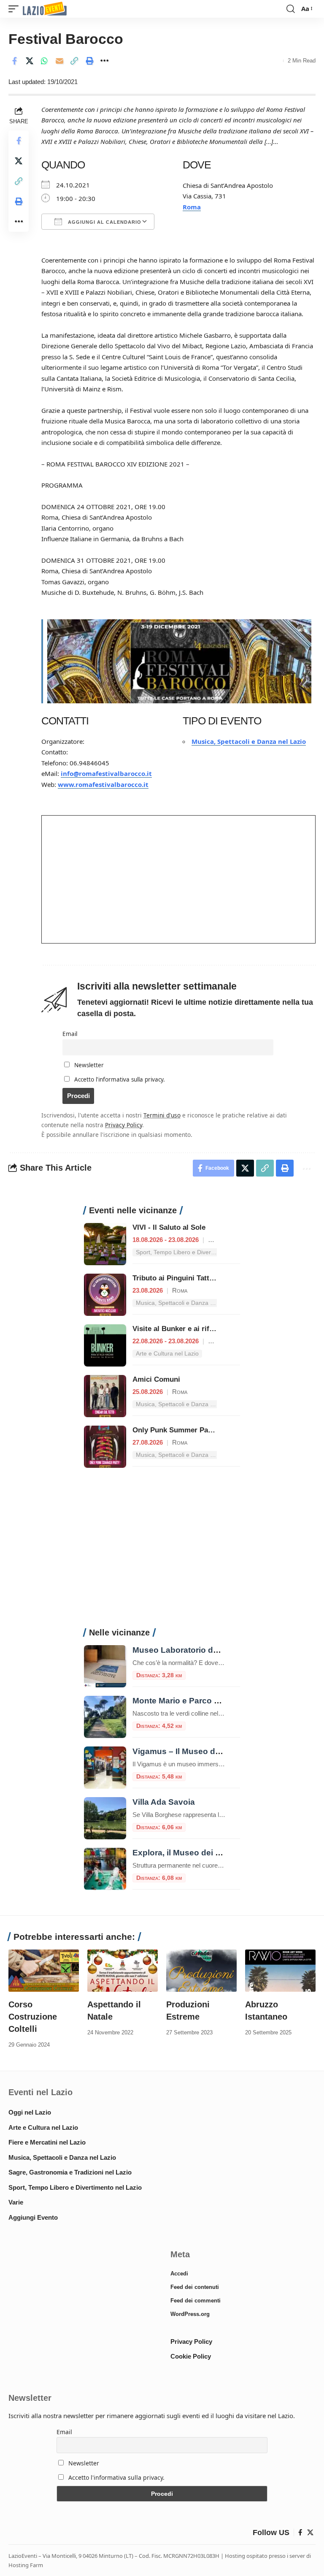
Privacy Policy (124, 1125)
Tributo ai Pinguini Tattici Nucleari (190, 1278)
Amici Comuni (156, 1379)
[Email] (59, 61)
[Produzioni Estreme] (201, 1971)
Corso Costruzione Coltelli (33, 2017)
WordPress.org (190, 2314)
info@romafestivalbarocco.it (106, 773)
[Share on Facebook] (14, 61)
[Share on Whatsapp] (44, 61)
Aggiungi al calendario (104, 222)
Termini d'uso (162, 1115)
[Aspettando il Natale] (123, 1971)
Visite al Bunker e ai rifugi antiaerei (192, 1329)
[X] (310, 2533)
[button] (16, 9)
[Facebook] (300, 2533)
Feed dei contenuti (195, 2287)
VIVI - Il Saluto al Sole (169, 1227)
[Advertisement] (162, 1552)
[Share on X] (30, 61)
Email (70, 1034)
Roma (192, 207)
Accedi (179, 2274)
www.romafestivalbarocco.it (103, 784)
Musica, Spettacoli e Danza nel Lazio (249, 741)
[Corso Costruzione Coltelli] (44, 1971)
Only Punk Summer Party (175, 1430)
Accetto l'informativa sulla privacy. (120, 1079)
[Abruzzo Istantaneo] (280, 1971)
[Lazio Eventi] (45, 9)
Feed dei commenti (196, 2301)
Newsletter (88, 1065)
